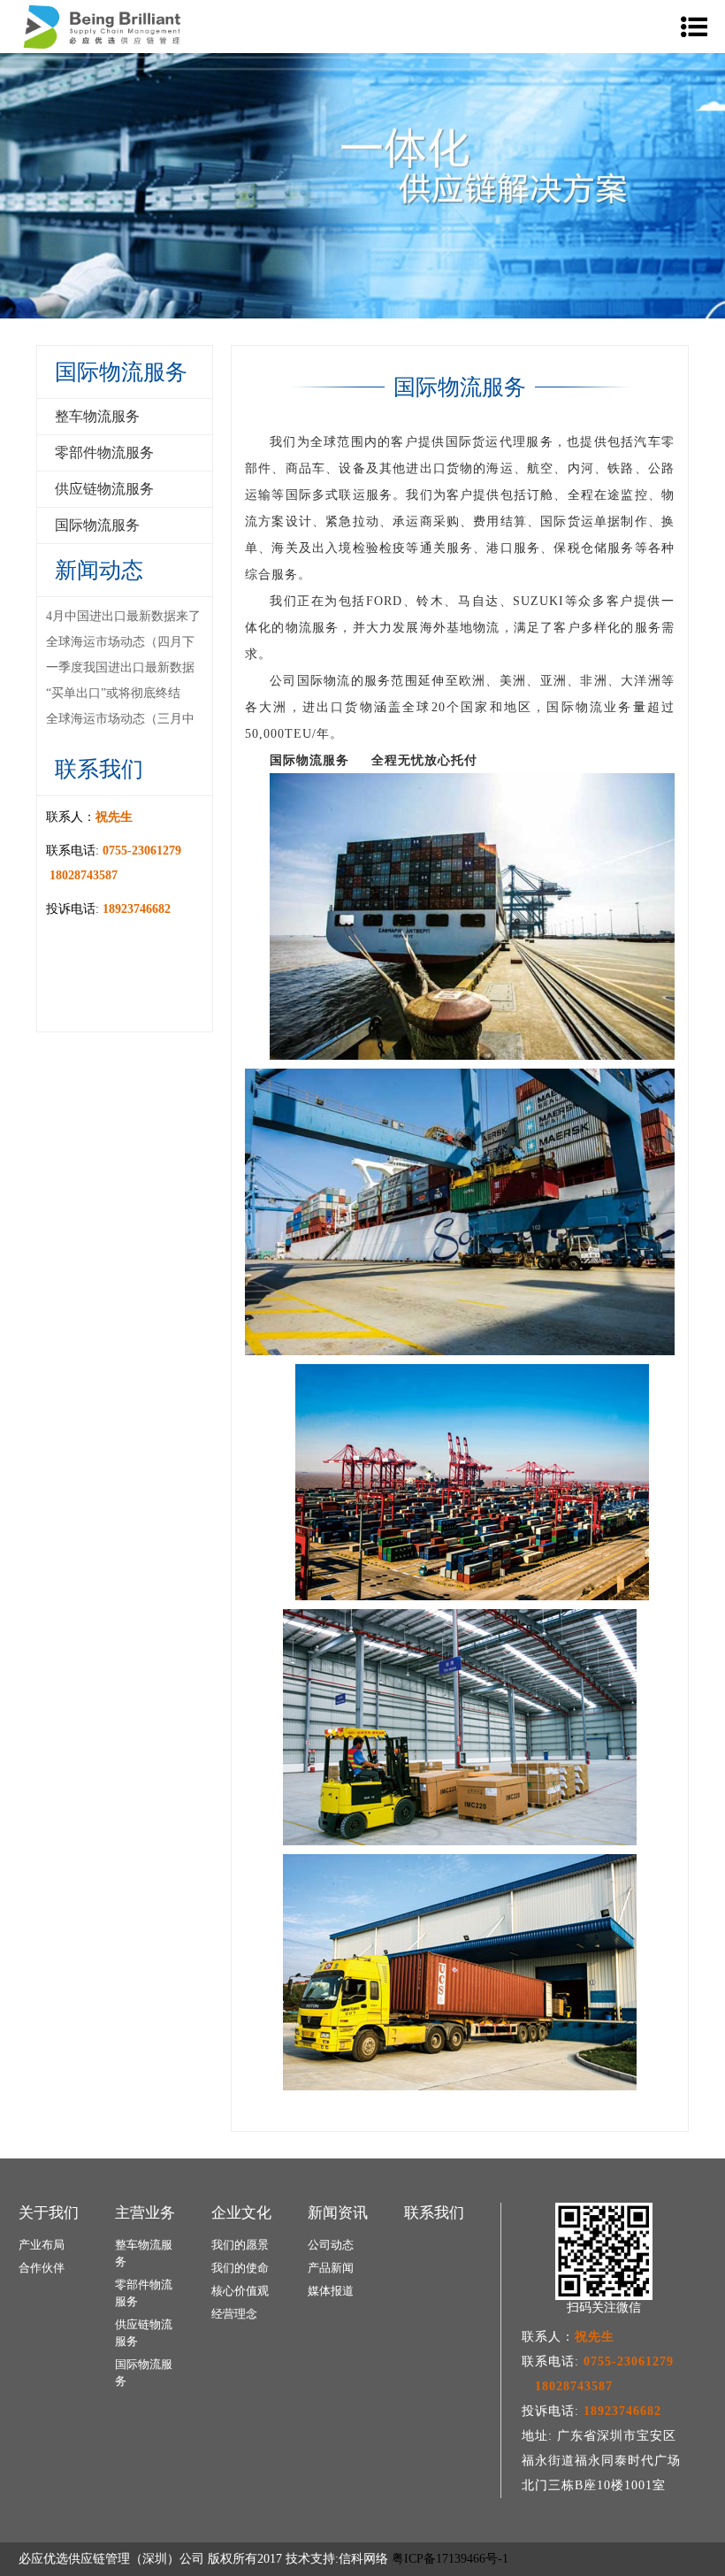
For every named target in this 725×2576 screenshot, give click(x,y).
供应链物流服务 (104, 489)
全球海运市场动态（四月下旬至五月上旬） (120, 644)
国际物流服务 (97, 525)
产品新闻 (331, 2268)
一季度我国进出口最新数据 (120, 667)
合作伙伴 (42, 2268)
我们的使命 (240, 2268)
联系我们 (434, 2213)
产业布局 (42, 2245)
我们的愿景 (240, 2245)
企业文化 (241, 2213)
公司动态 (331, 2245)
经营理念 (234, 2314)
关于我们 (49, 2213)
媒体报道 (331, 2291)
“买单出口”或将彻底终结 (113, 693)
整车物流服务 (97, 416)
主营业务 (145, 2213)
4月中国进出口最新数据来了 (123, 616)
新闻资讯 (338, 2213)
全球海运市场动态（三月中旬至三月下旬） (120, 721)
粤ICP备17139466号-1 (450, 2559)
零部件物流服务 (104, 452)
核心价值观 (240, 2291)
